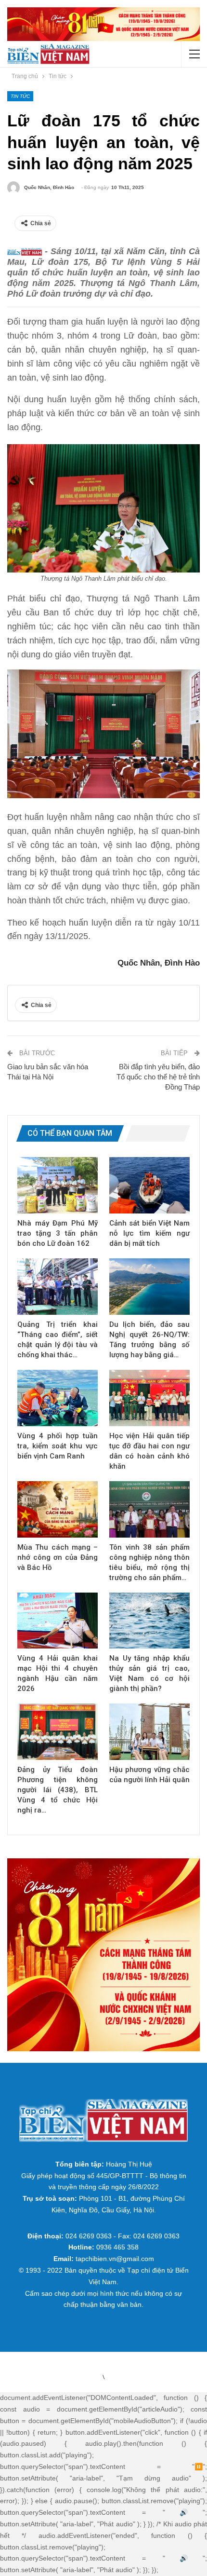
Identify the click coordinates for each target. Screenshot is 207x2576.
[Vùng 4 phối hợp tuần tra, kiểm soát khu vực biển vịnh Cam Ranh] (58, 1398)
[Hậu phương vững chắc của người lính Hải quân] (149, 1732)
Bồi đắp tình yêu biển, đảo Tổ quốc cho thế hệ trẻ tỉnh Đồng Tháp (158, 1077)
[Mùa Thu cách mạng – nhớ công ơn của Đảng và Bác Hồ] (58, 1509)
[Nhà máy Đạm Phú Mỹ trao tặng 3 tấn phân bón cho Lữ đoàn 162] (58, 1185)
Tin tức (20, 96)
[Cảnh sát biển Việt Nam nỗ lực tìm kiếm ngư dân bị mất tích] (149, 1185)
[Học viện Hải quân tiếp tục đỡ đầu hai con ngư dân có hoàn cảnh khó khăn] (149, 1398)
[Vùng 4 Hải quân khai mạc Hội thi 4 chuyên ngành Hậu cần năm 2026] (58, 1621)
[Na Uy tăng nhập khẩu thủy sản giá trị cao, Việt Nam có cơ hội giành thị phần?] (149, 1621)
